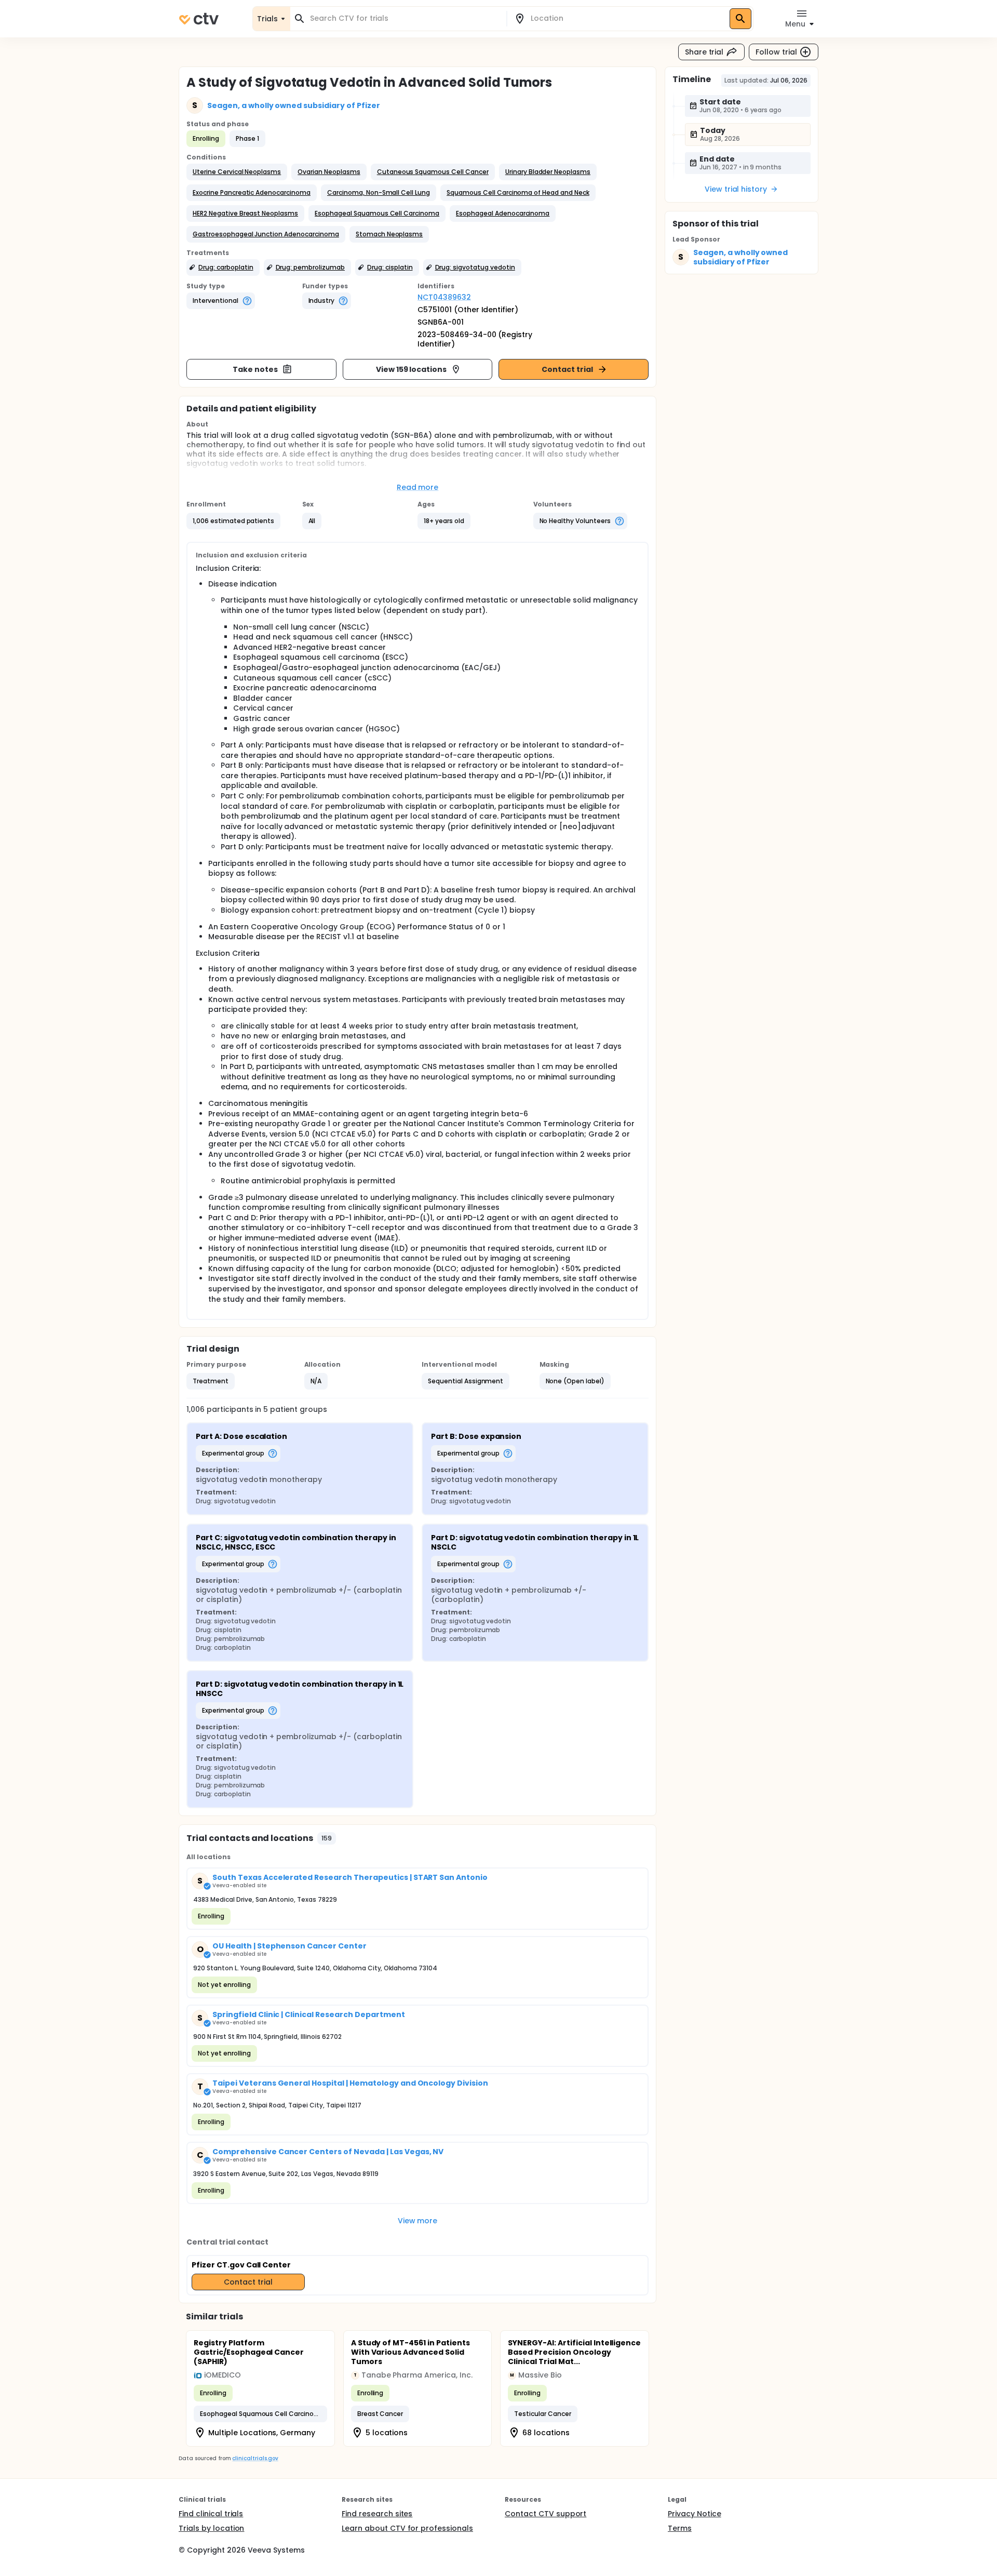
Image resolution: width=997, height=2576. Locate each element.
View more (418, 2221)
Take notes (255, 369)
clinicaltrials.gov (255, 2458)
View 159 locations (411, 369)
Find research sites (377, 2514)
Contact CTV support (545, 2514)
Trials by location (211, 2528)
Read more (418, 487)
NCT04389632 (444, 297)
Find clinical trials (211, 2514)
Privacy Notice (695, 2514)
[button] (237, 172)
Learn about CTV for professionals (407, 2528)
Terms (680, 2528)
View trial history (736, 189)
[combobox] (405, 18)
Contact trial (567, 369)
